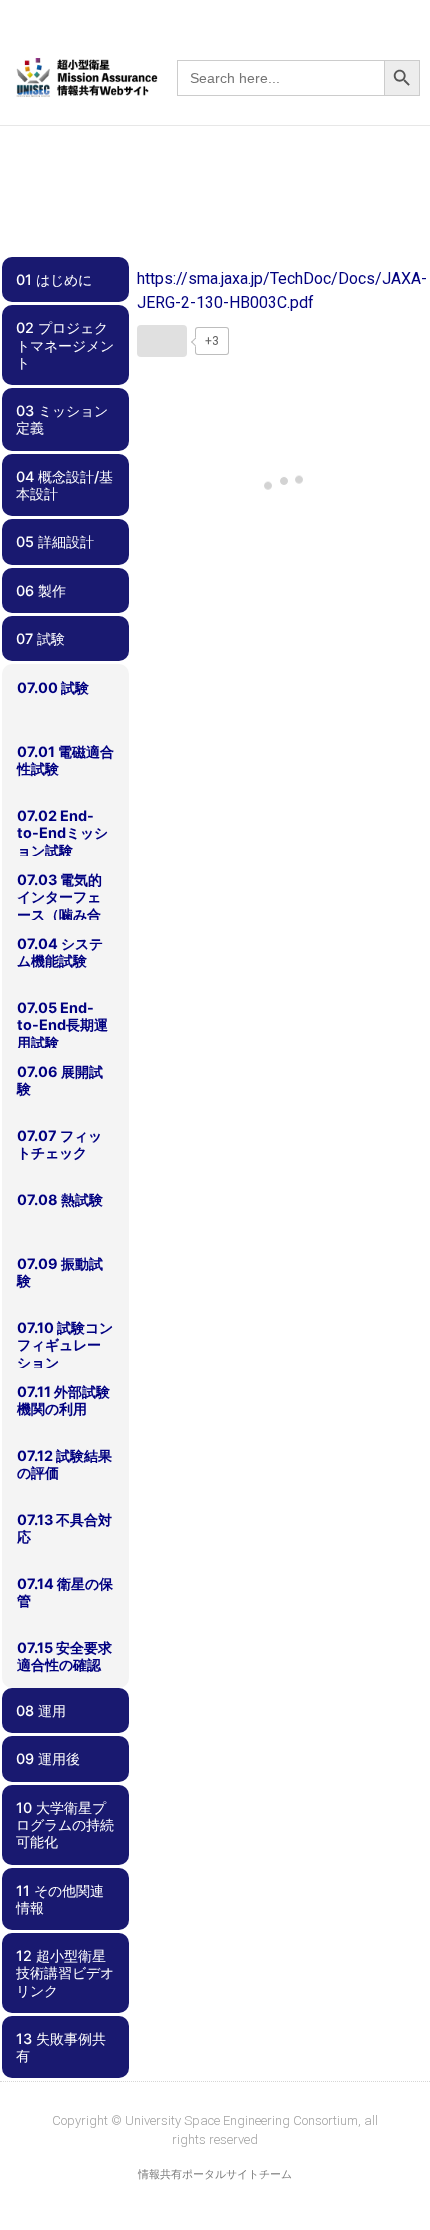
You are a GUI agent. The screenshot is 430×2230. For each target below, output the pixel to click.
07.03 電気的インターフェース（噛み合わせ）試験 (59, 905)
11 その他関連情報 (60, 1899)
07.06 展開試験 (60, 1080)
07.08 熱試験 (60, 1199)
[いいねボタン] (162, 341)
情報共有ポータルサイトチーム (215, 2174)
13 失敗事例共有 (61, 2047)
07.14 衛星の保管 (65, 1592)
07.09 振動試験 (60, 1272)
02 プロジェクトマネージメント (65, 345)
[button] (407, 45)
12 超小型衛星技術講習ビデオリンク (65, 1973)
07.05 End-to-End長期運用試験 (62, 1025)
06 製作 (41, 590)
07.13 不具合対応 (64, 1528)
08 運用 (41, 1710)
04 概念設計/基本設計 (64, 485)
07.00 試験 (53, 687)
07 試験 (40, 638)
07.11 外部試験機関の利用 (63, 1400)
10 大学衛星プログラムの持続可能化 (65, 1825)
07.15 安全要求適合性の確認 (64, 1656)
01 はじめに (54, 279)
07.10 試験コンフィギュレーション (65, 1345)
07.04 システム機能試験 (60, 952)
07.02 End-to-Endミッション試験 (62, 833)
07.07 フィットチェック (59, 1144)
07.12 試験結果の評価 (64, 1464)
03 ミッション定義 (62, 419)
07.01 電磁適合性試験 (65, 760)
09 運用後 (48, 1758)
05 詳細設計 (55, 541)
